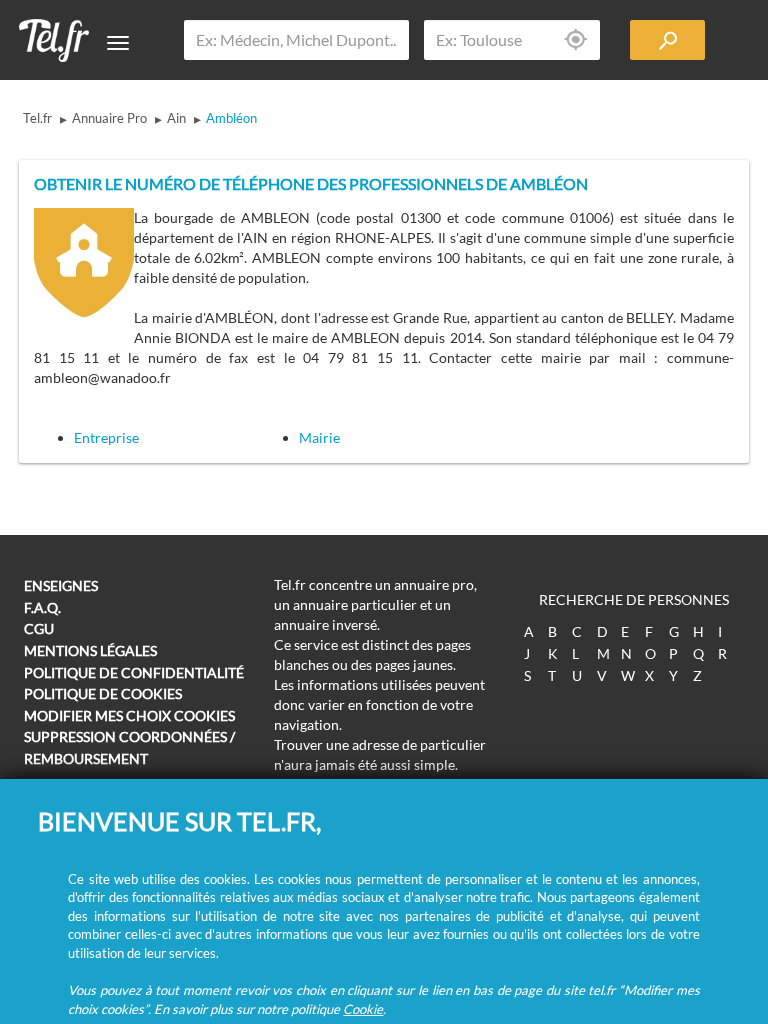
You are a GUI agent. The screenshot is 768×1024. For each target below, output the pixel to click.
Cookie (363, 1009)
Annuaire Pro (109, 118)
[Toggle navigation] (118, 43)
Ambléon (231, 118)
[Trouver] (667, 40)
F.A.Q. (42, 607)
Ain (176, 118)
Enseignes (61, 585)
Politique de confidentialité (134, 672)
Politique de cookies (103, 693)
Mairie (319, 437)
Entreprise (106, 437)
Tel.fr (37, 118)
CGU (39, 628)
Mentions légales (90, 650)
